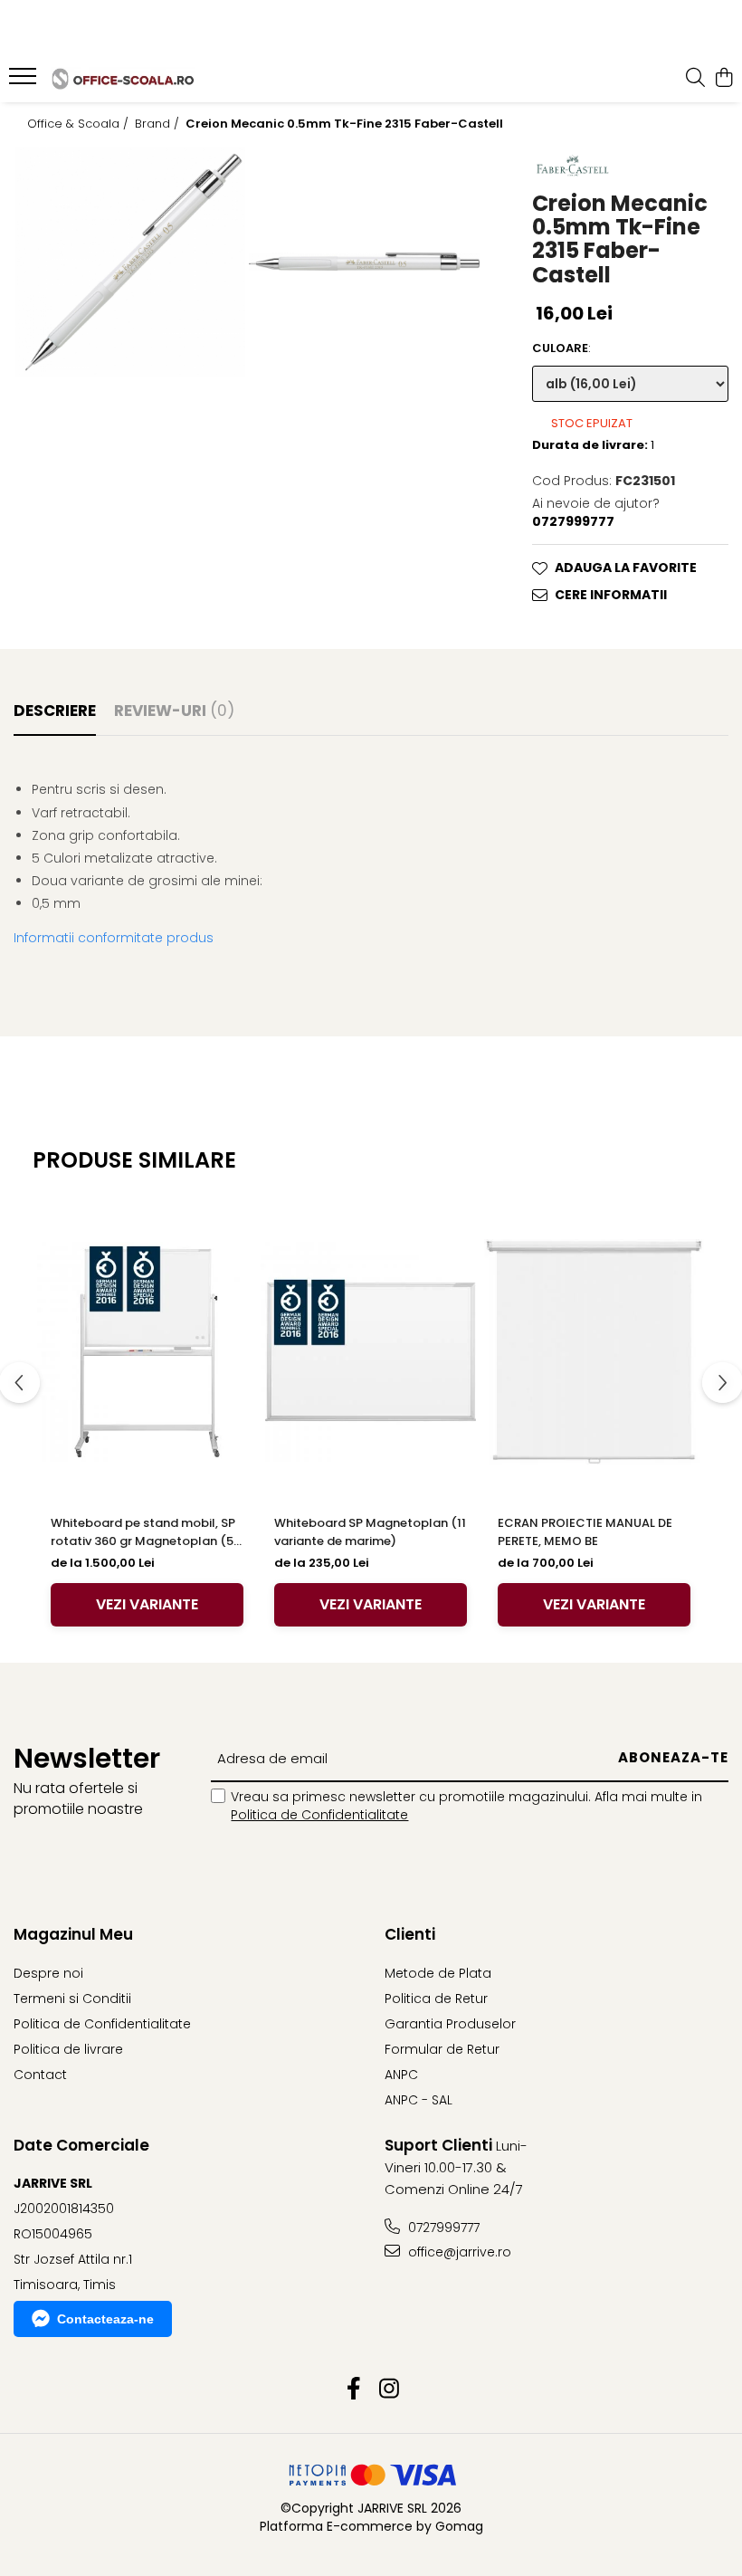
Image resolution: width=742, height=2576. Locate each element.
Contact (40, 2075)
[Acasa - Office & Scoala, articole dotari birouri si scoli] (123, 78)
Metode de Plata (438, 1973)
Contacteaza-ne (105, 2319)
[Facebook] (353, 2390)
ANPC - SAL (419, 2100)
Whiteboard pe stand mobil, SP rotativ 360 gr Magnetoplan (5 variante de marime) (143, 1532)
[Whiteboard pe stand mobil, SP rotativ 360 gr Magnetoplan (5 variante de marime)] (147, 1352)
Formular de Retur (442, 2049)
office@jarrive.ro (458, 2252)
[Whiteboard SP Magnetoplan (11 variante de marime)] (371, 1352)
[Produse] (25, 81)
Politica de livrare (68, 2049)
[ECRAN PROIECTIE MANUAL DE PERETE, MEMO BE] (594, 1352)
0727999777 (442, 2228)
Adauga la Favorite (626, 568)
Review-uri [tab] (174, 711)
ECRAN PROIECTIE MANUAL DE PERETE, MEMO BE (585, 1532)
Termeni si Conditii (72, 1999)
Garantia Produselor (450, 2024)
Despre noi (48, 1973)
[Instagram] (389, 2390)
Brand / (159, 124)
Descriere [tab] (55, 711)
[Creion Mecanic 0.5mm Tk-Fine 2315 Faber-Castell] (130, 262)
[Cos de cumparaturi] (723, 79)
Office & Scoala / (80, 124)
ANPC (401, 2075)
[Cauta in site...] (695, 79)
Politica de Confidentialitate (319, 1815)
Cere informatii (611, 595)
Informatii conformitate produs (114, 938)
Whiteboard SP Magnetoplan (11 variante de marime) (370, 1532)
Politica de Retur (436, 1999)
